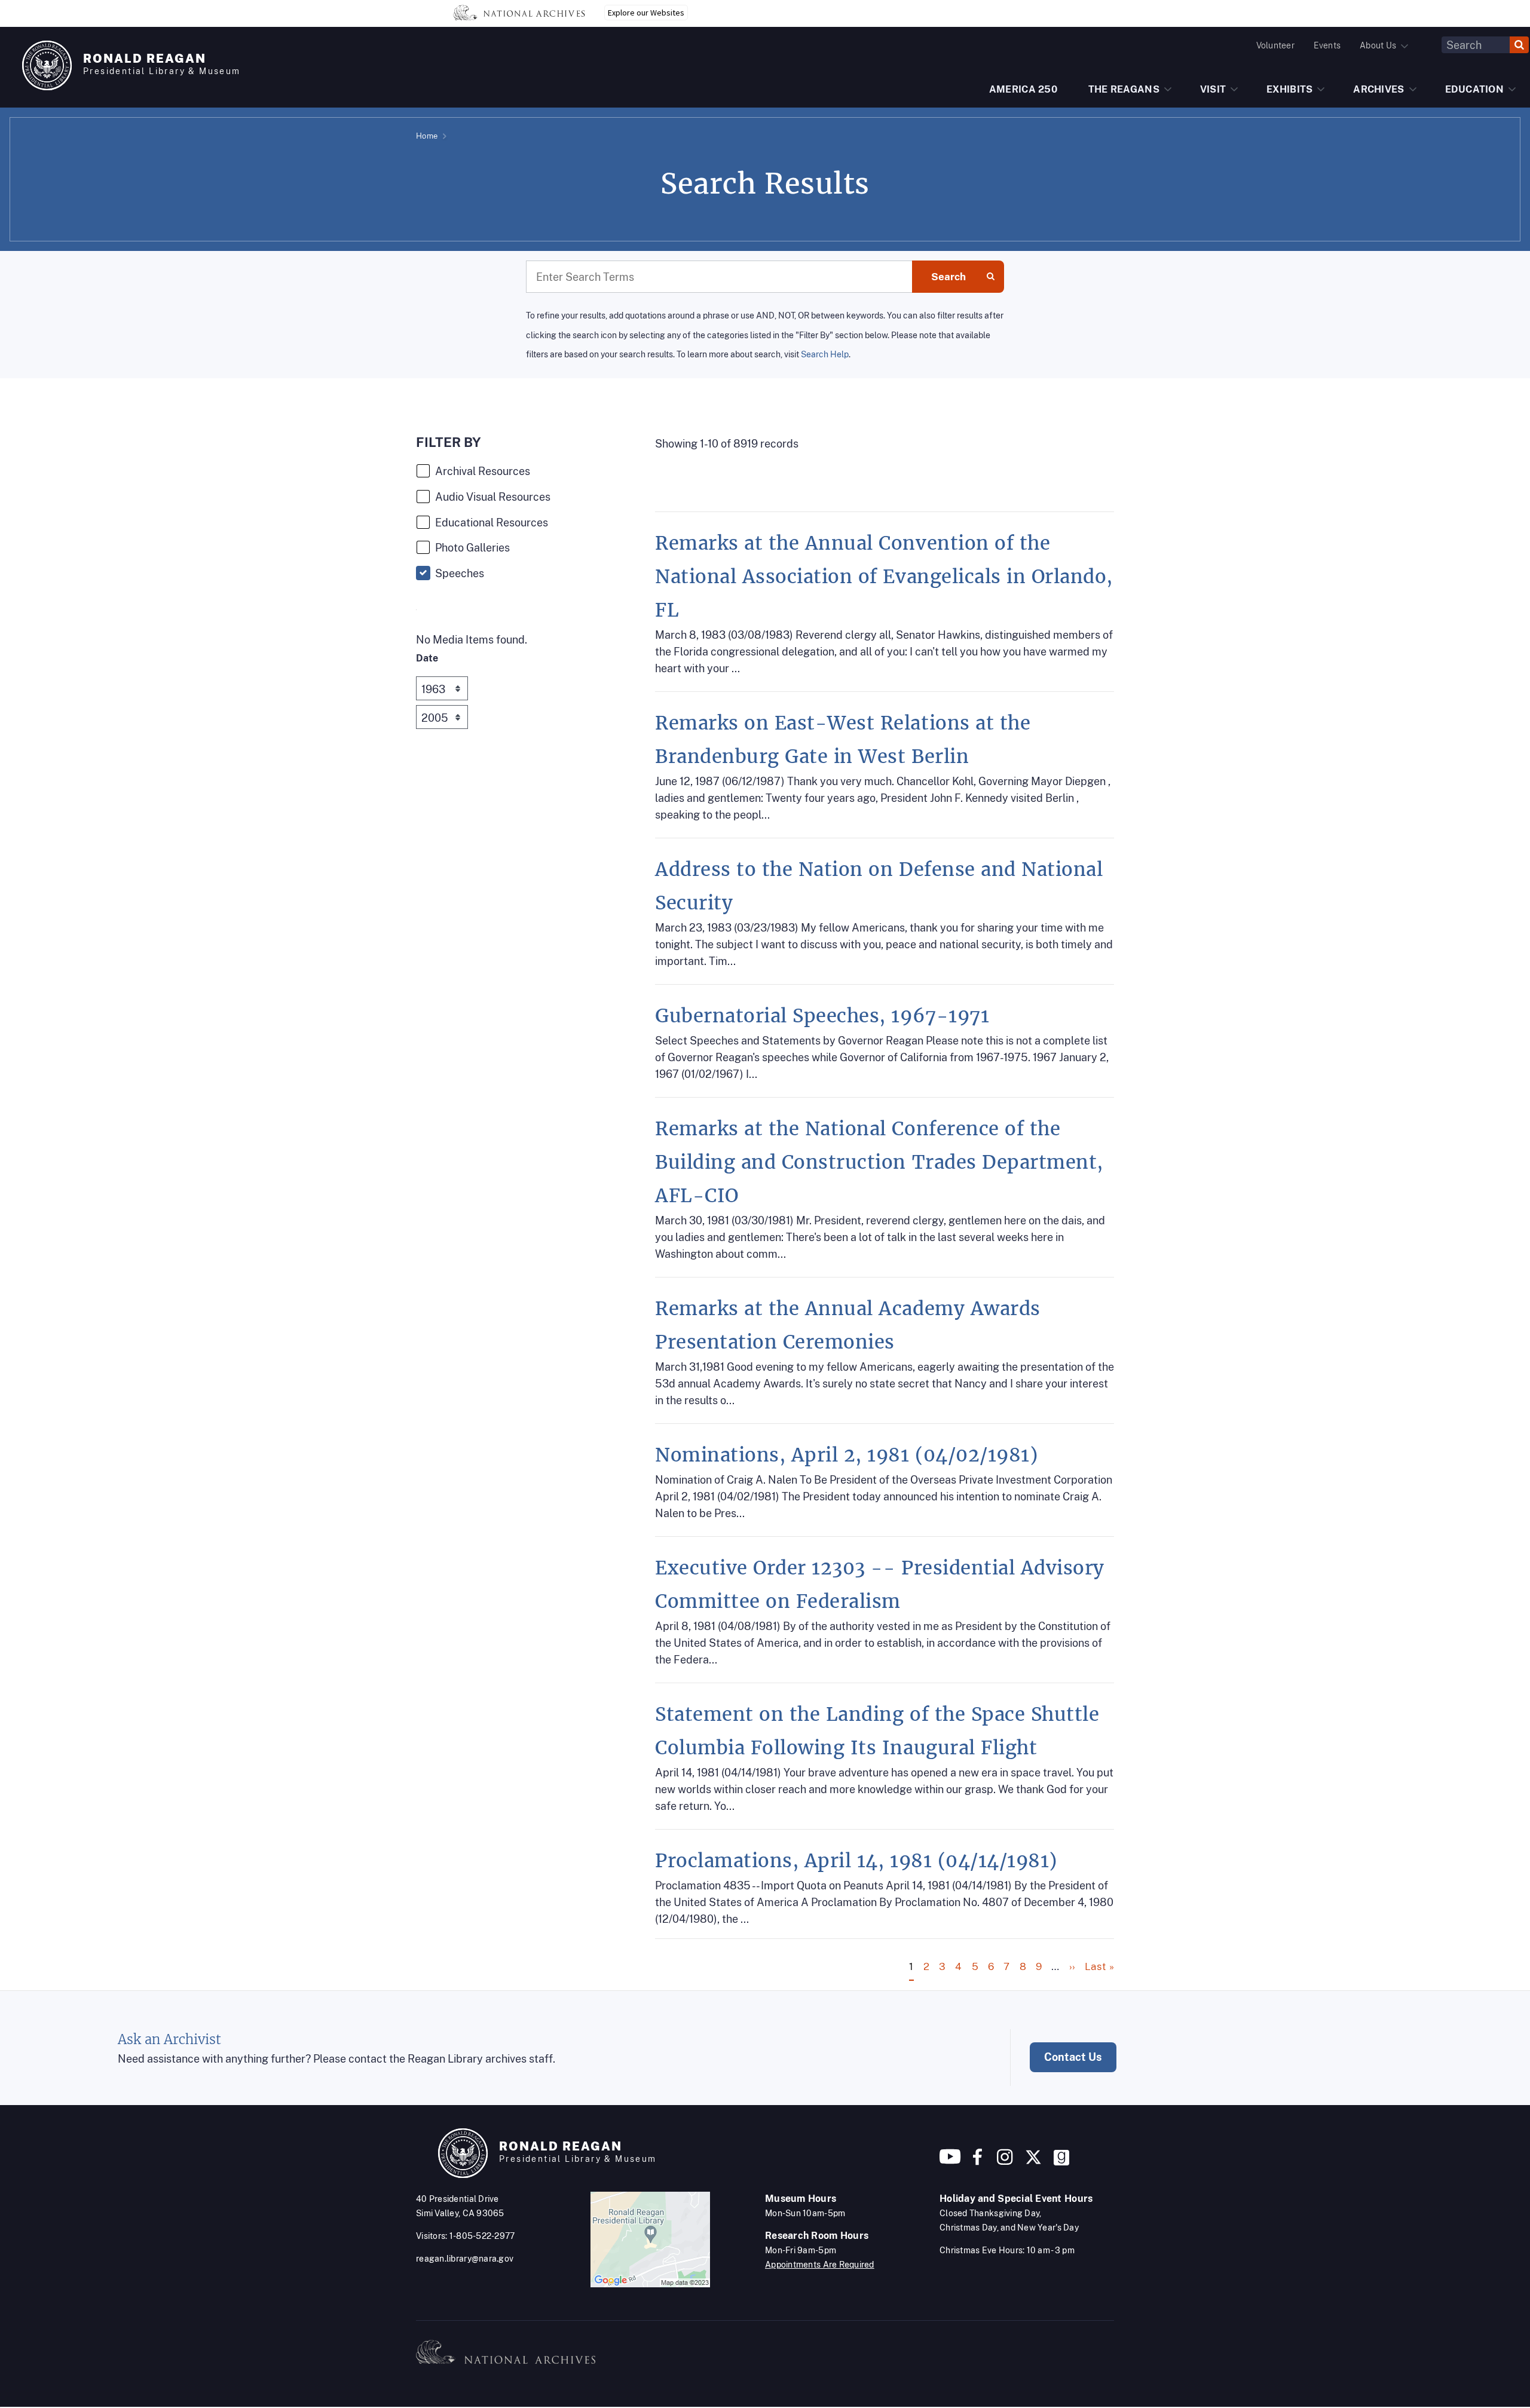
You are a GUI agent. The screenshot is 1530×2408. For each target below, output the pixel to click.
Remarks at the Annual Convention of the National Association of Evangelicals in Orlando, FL (884, 577)
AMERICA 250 (1023, 89)
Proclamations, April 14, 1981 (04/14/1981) (856, 1861)
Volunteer (1275, 45)
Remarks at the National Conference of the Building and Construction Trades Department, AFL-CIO (879, 1162)
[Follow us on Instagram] (1003, 2162)
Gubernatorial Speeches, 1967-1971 (822, 1016)
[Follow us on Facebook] (977, 2162)
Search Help (825, 354)
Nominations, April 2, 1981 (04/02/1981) (846, 1455)
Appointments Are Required (820, 2265)
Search (948, 277)
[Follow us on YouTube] (950, 2162)
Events (1327, 45)
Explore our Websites (646, 13)
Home (427, 136)
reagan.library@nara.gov (465, 2259)
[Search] (1519, 45)
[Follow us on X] (1033, 2162)
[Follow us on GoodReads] (1061, 2162)
